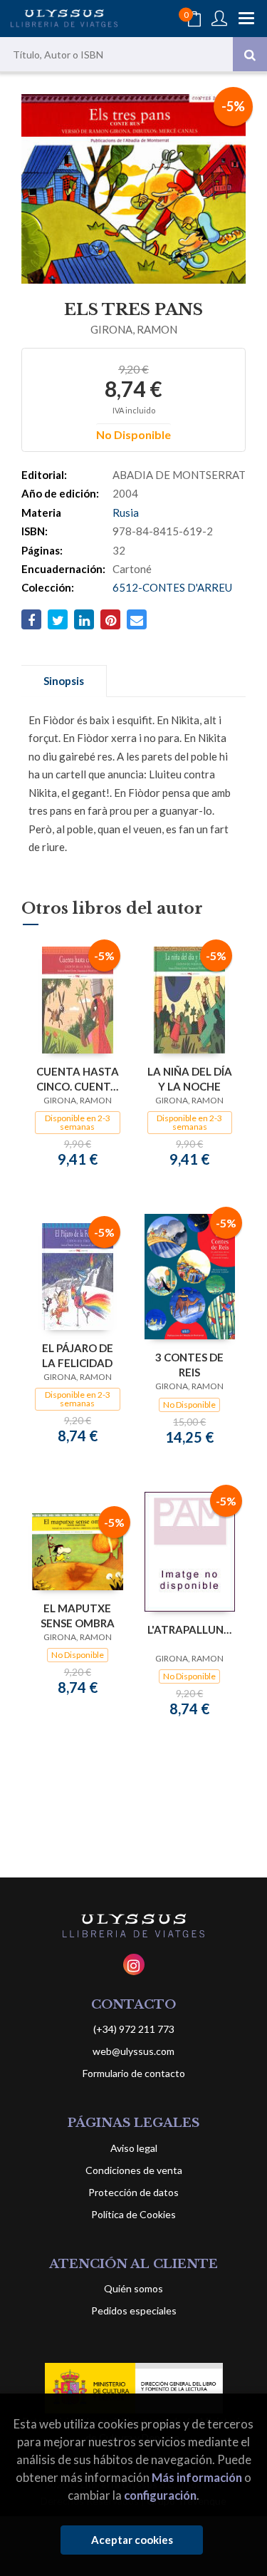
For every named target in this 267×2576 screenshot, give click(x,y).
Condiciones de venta (134, 2170)
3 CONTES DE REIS (189, 1365)
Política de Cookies (133, 2214)
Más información (197, 2477)
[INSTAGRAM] (134, 1964)
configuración (160, 2495)
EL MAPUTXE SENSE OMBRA (78, 1616)
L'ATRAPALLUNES (190, 1629)
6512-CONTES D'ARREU (172, 587)
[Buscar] (250, 54)
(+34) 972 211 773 (134, 2029)
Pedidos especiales (134, 2310)
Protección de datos (133, 2192)
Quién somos (133, 2288)
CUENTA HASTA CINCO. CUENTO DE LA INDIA (78, 1079)
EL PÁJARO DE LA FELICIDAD (78, 1355)
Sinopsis (64, 681)
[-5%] (78, 999)
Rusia (126, 512)
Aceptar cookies (132, 2540)
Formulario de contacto (134, 2073)
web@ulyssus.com (133, 2051)
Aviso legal (134, 2148)
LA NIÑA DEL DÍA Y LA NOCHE (190, 1079)
